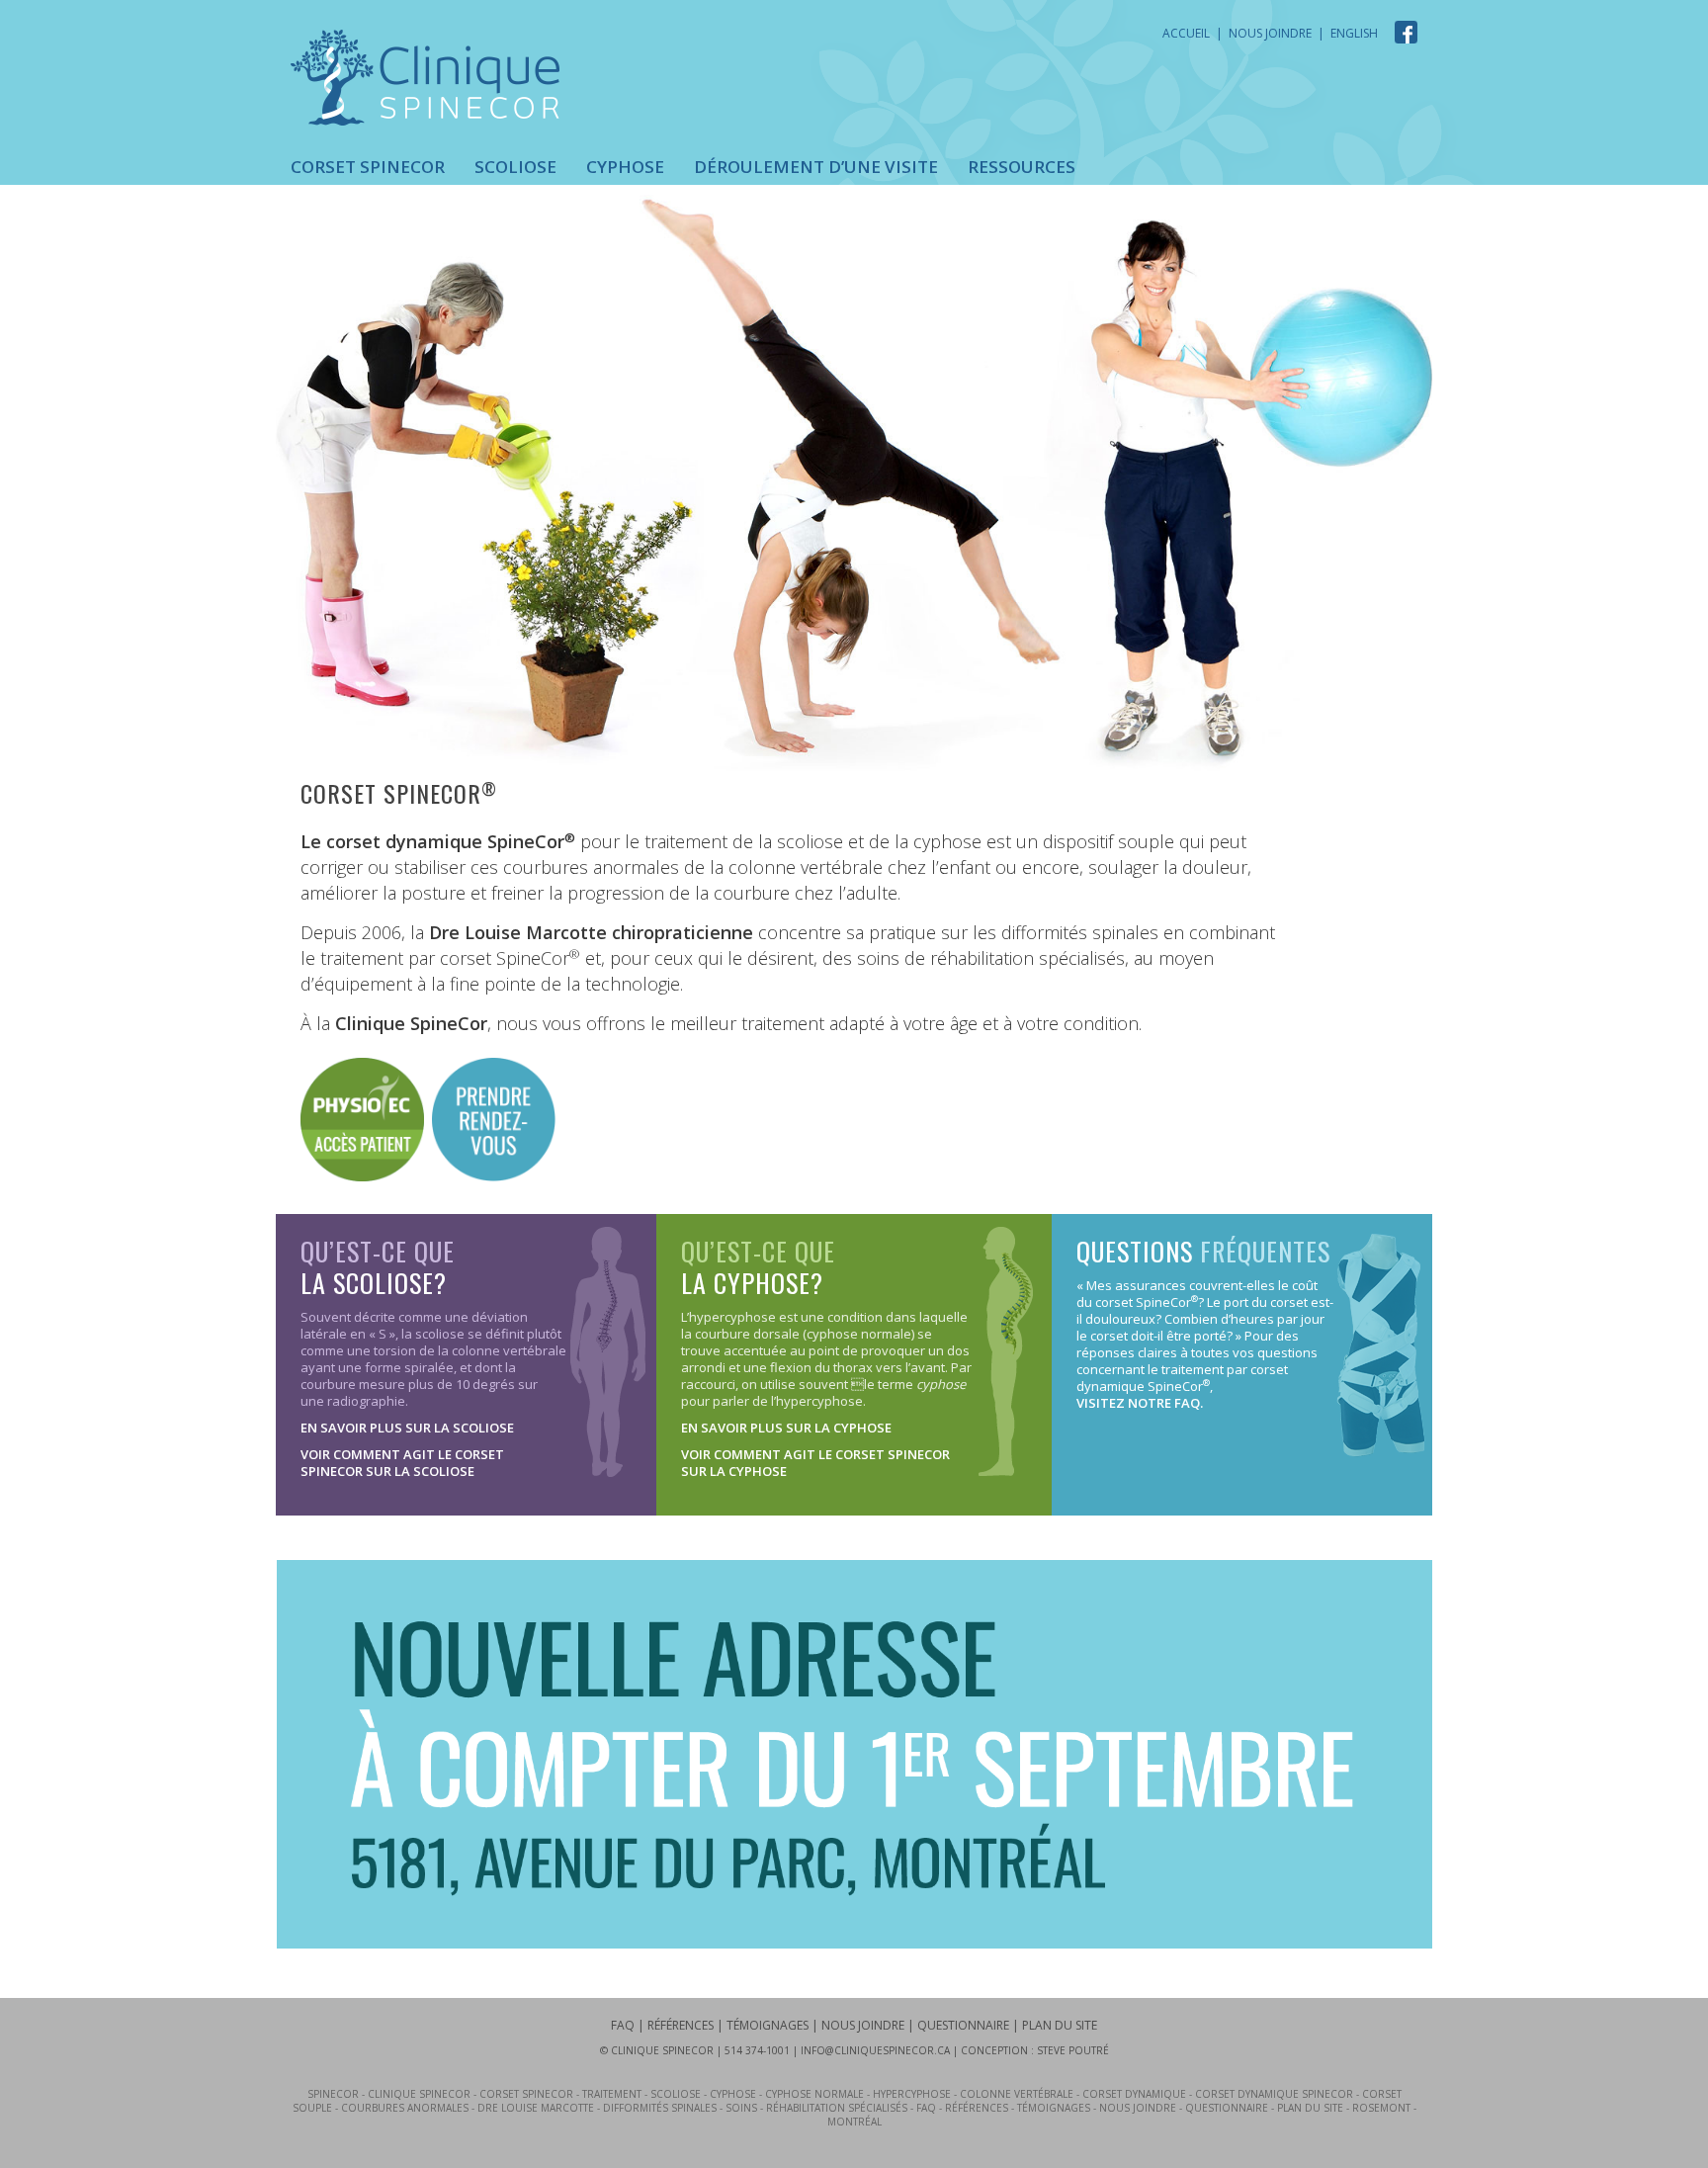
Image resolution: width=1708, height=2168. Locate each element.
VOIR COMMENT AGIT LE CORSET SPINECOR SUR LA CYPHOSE (815, 1463)
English (1354, 33)
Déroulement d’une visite (816, 167)
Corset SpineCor (368, 167)
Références (681, 2025)
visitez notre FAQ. (1140, 1403)
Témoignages (768, 2025)
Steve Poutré (1073, 2050)
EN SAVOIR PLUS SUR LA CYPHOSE (786, 1428)
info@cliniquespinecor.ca (875, 2050)
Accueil (1186, 33)
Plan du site (1060, 2025)
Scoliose (515, 167)
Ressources (1022, 167)
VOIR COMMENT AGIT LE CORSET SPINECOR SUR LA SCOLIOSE (402, 1463)
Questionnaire (963, 2025)
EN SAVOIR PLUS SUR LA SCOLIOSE (407, 1428)
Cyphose (625, 167)
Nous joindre (1270, 33)
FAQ (623, 2025)
